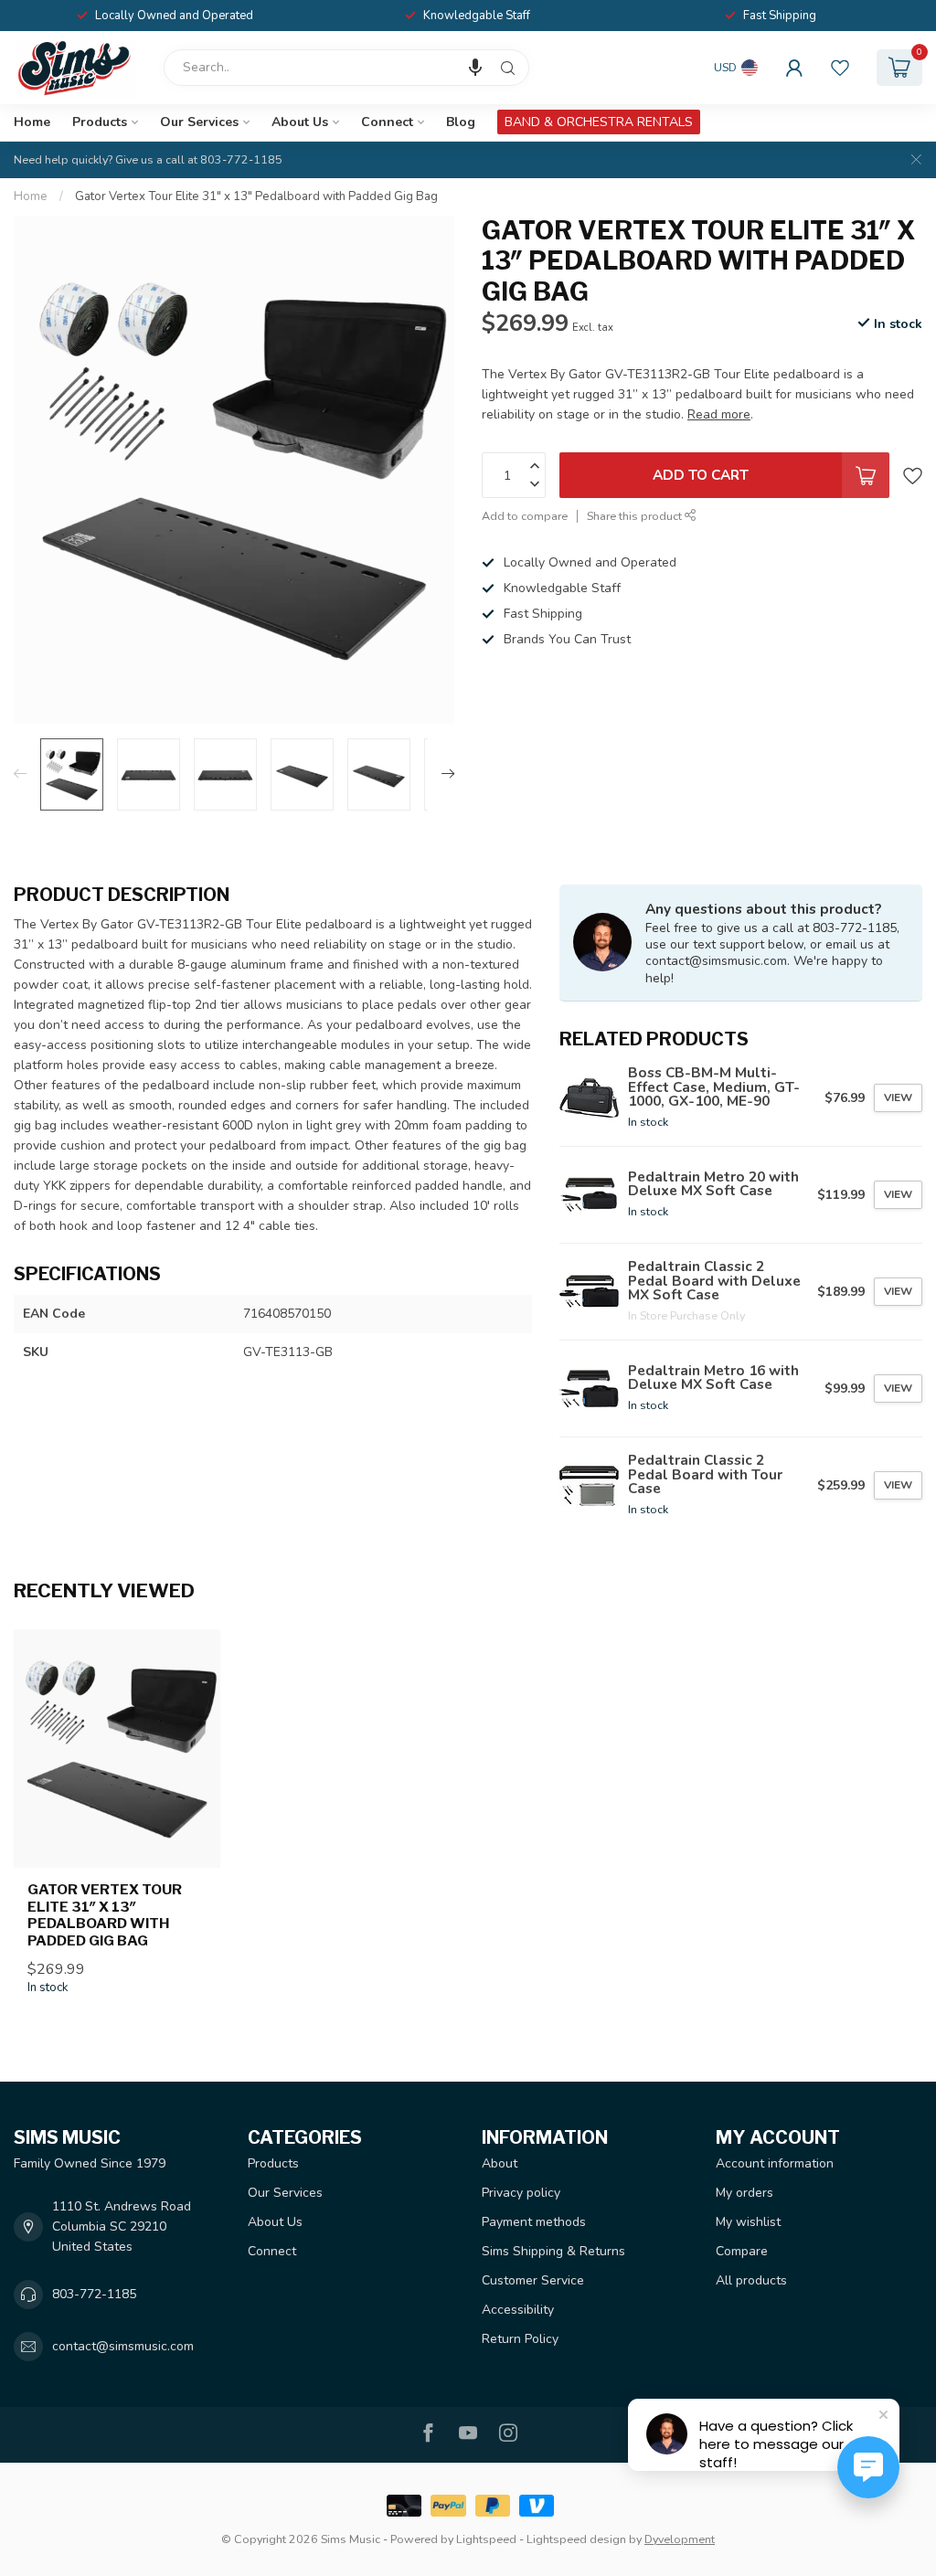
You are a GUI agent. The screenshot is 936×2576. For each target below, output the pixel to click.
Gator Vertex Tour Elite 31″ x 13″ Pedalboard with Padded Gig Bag (256, 196)
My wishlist (748, 2222)
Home (32, 122)
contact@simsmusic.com (123, 2346)
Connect (387, 122)
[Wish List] (840, 68)
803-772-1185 (94, 2294)
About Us (300, 122)
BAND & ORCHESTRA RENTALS (599, 122)
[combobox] (346, 68)
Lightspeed (486, 2539)
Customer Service (533, 2280)
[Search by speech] (475, 68)
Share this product (636, 516)
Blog (461, 122)
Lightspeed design (576, 2539)
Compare (742, 2251)
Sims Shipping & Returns (553, 2251)
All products (751, 2280)
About (500, 2163)
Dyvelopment (680, 2539)
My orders (745, 2193)
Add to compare (525, 516)
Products (100, 122)
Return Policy (520, 2339)
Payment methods (534, 2222)
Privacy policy (521, 2193)
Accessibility (518, 2310)
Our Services (199, 122)
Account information (775, 2163)
